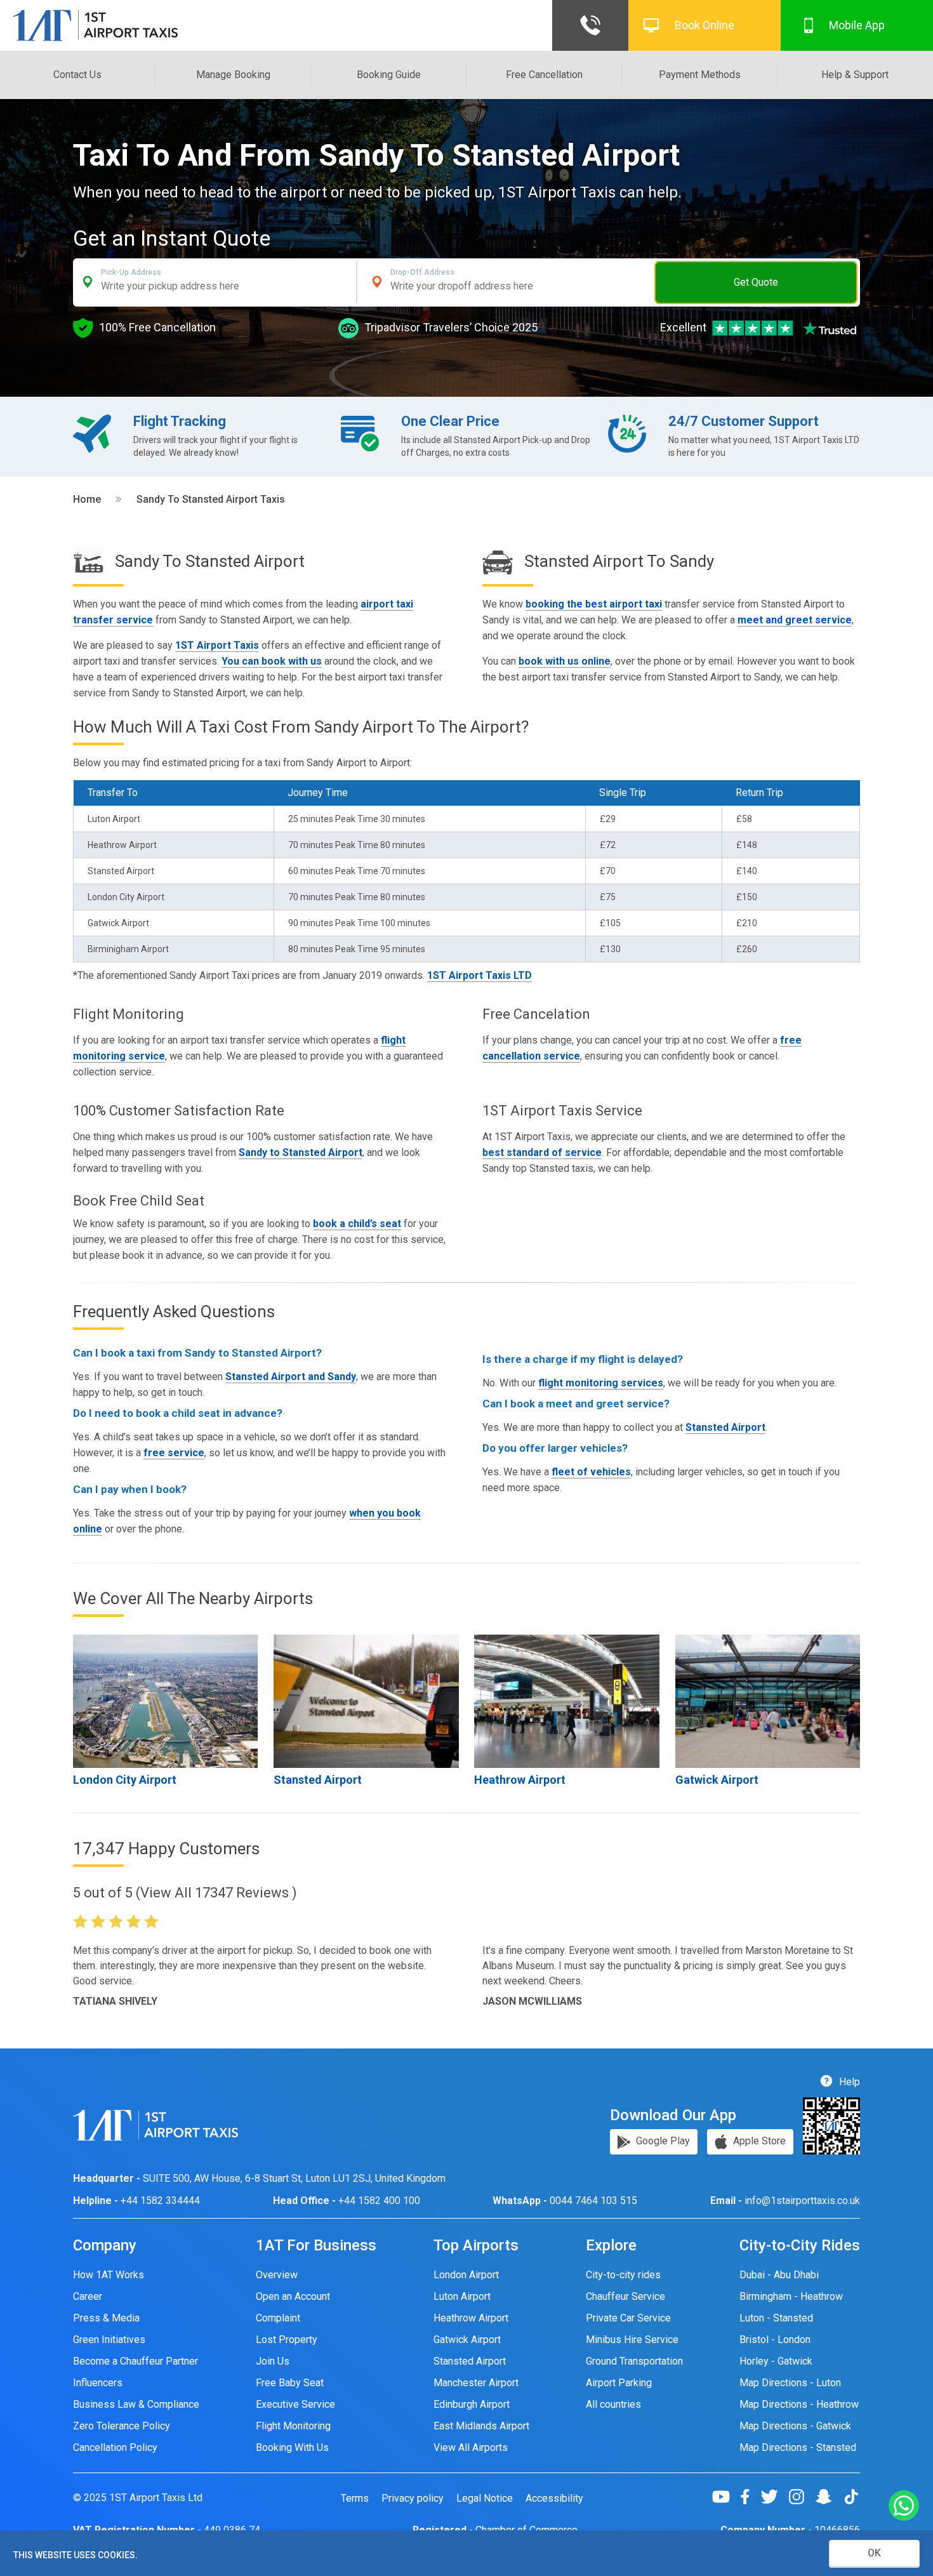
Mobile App (857, 25)
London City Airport (125, 1780)
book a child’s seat (357, 1224)
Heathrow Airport (520, 1780)
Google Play (662, 2141)
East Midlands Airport (481, 2426)
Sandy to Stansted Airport (301, 1152)
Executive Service (295, 2404)
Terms (355, 2499)
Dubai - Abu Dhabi (779, 2275)
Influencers (98, 2383)
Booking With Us (292, 2447)
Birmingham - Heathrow (791, 2296)
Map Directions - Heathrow (799, 2404)
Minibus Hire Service (632, 2340)
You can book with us (272, 661)
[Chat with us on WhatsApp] (904, 2506)
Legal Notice (485, 2499)
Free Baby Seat (290, 2383)
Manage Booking (233, 75)
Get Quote (756, 282)
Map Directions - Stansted (798, 2447)
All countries (613, 2404)
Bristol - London (775, 2340)
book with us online (565, 661)
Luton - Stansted (776, 2318)
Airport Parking (619, 2383)
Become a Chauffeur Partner (136, 2361)
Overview (277, 2275)
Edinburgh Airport (472, 2404)
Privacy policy (413, 2499)
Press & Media (106, 2318)
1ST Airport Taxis (217, 645)
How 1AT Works (109, 2275)
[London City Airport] (165, 1701)
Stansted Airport (725, 1427)
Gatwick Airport (717, 1780)
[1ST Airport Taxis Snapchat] (829, 2497)
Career (88, 2296)
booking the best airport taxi (594, 604)
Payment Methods (700, 75)
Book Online (705, 25)
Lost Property (287, 2340)
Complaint (278, 2318)
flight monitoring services (601, 1383)
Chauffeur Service (625, 2296)
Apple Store (758, 2141)
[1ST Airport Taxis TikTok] (851, 2497)
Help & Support (855, 75)
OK (874, 2553)
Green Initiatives (109, 2340)
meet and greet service (795, 620)
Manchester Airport (476, 2383)
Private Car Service (628, 2318)
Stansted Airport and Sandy (291, 1377)
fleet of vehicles (591, 1472)
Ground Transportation (634, 2361)
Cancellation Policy (115, 2447)
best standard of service (542, 1152)
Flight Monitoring (293, 2426)
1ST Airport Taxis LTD (480, 975)
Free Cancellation (544, 75)
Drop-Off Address (422, 272)
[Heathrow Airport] (566, 1701)
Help (848, 2082)
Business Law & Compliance (136, 2404)
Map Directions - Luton (790, 2383)
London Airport (466, 2275)
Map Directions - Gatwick (795, 2426)
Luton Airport (462, 2296)
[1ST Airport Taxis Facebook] (750, 2497)
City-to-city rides (623, 2275)
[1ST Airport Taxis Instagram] (801, 2497)
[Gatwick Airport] (768, 1701)
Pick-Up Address (131, 272)
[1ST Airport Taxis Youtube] (726, 2497)
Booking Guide (389, 75)
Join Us (273, 2361)
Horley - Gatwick (776, 2361)
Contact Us (77, 75)
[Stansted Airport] (366, 1701)
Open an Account (293, 2296)
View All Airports (471, 2447)
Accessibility (554, 2499)
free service (174, 1453)
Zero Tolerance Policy (122, 2426)
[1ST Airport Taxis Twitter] (774, 2497)
